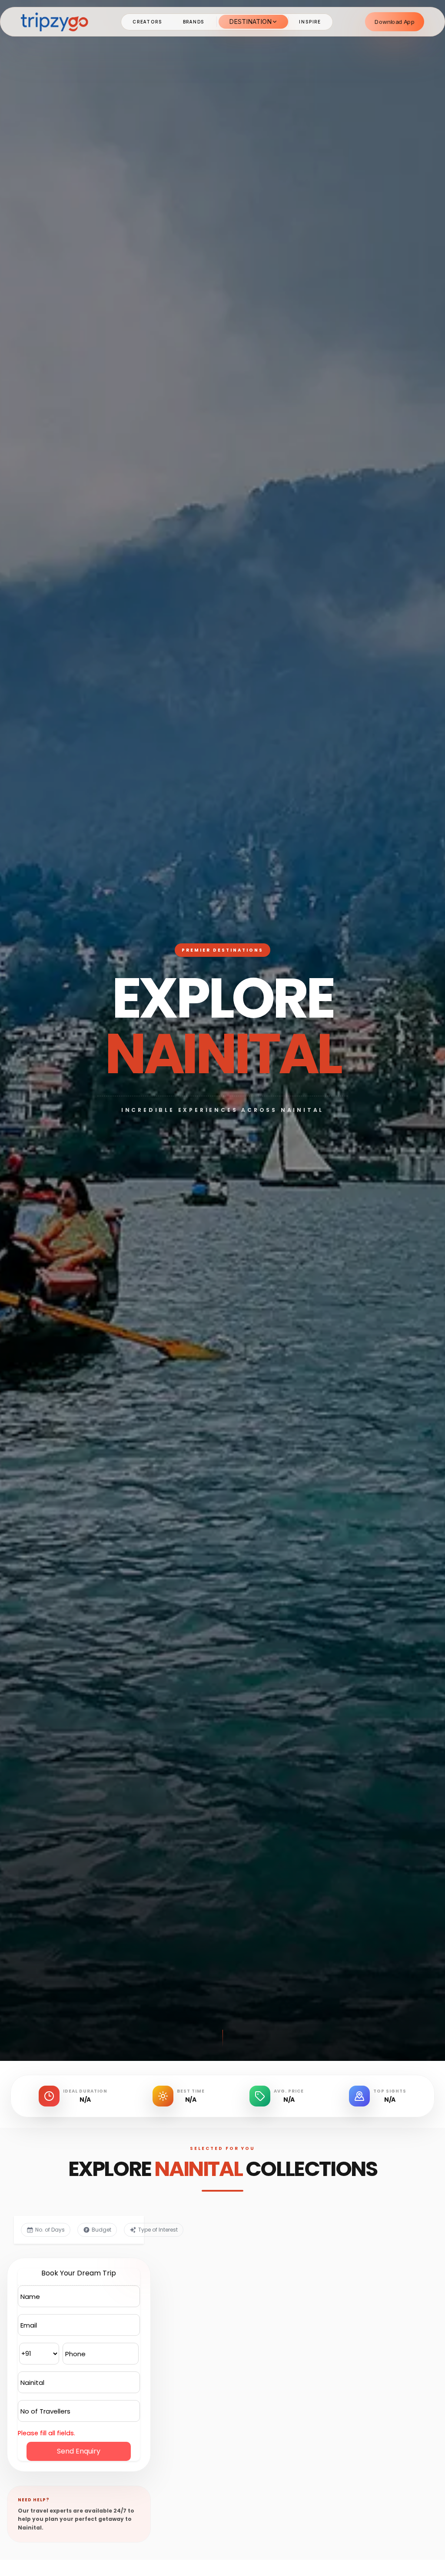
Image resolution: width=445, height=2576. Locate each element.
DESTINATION (250, 21)
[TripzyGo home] (55, 21)
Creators (147, 22)
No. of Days (50, 2230)
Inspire (310, 22)
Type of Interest (158, 2230)
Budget (101, 2230)
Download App (395, 21)
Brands (194, 22)
